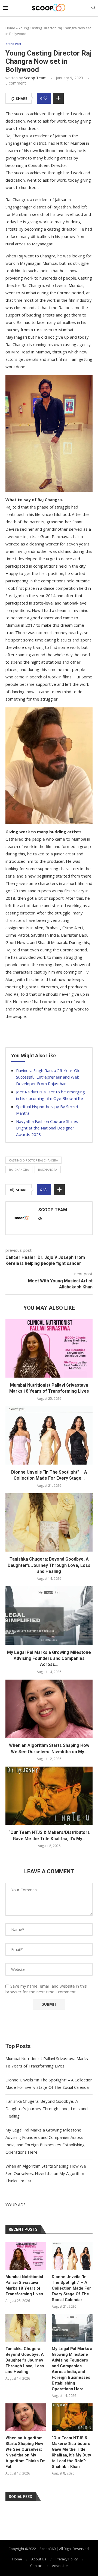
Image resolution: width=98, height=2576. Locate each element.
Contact (36, 2566)
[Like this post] (45, 98)
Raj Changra (19, 1170)
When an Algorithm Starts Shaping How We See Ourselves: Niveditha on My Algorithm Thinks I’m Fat (46, 2173)
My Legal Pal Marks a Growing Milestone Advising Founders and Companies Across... (49, 1659)
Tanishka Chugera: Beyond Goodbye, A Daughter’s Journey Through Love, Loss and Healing (49, 1565)
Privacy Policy (67, 2559)
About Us (39, 2559)
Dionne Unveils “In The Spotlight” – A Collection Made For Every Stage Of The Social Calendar (71, 2288)
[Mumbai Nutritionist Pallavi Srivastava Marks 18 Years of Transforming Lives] (49, 1348)
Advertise (60, 2566)
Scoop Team (35, 78)
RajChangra (48, 1170)
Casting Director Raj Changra (33, 1160)
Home (10, 28)
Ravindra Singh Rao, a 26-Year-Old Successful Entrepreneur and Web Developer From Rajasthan (48, 1077)
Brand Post (13, 44)
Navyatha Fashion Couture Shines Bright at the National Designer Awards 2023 (47, 1128)
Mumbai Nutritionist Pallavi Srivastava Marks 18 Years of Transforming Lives (24, 2285)
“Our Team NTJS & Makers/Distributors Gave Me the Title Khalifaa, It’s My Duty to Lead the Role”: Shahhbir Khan (71, 2452)
